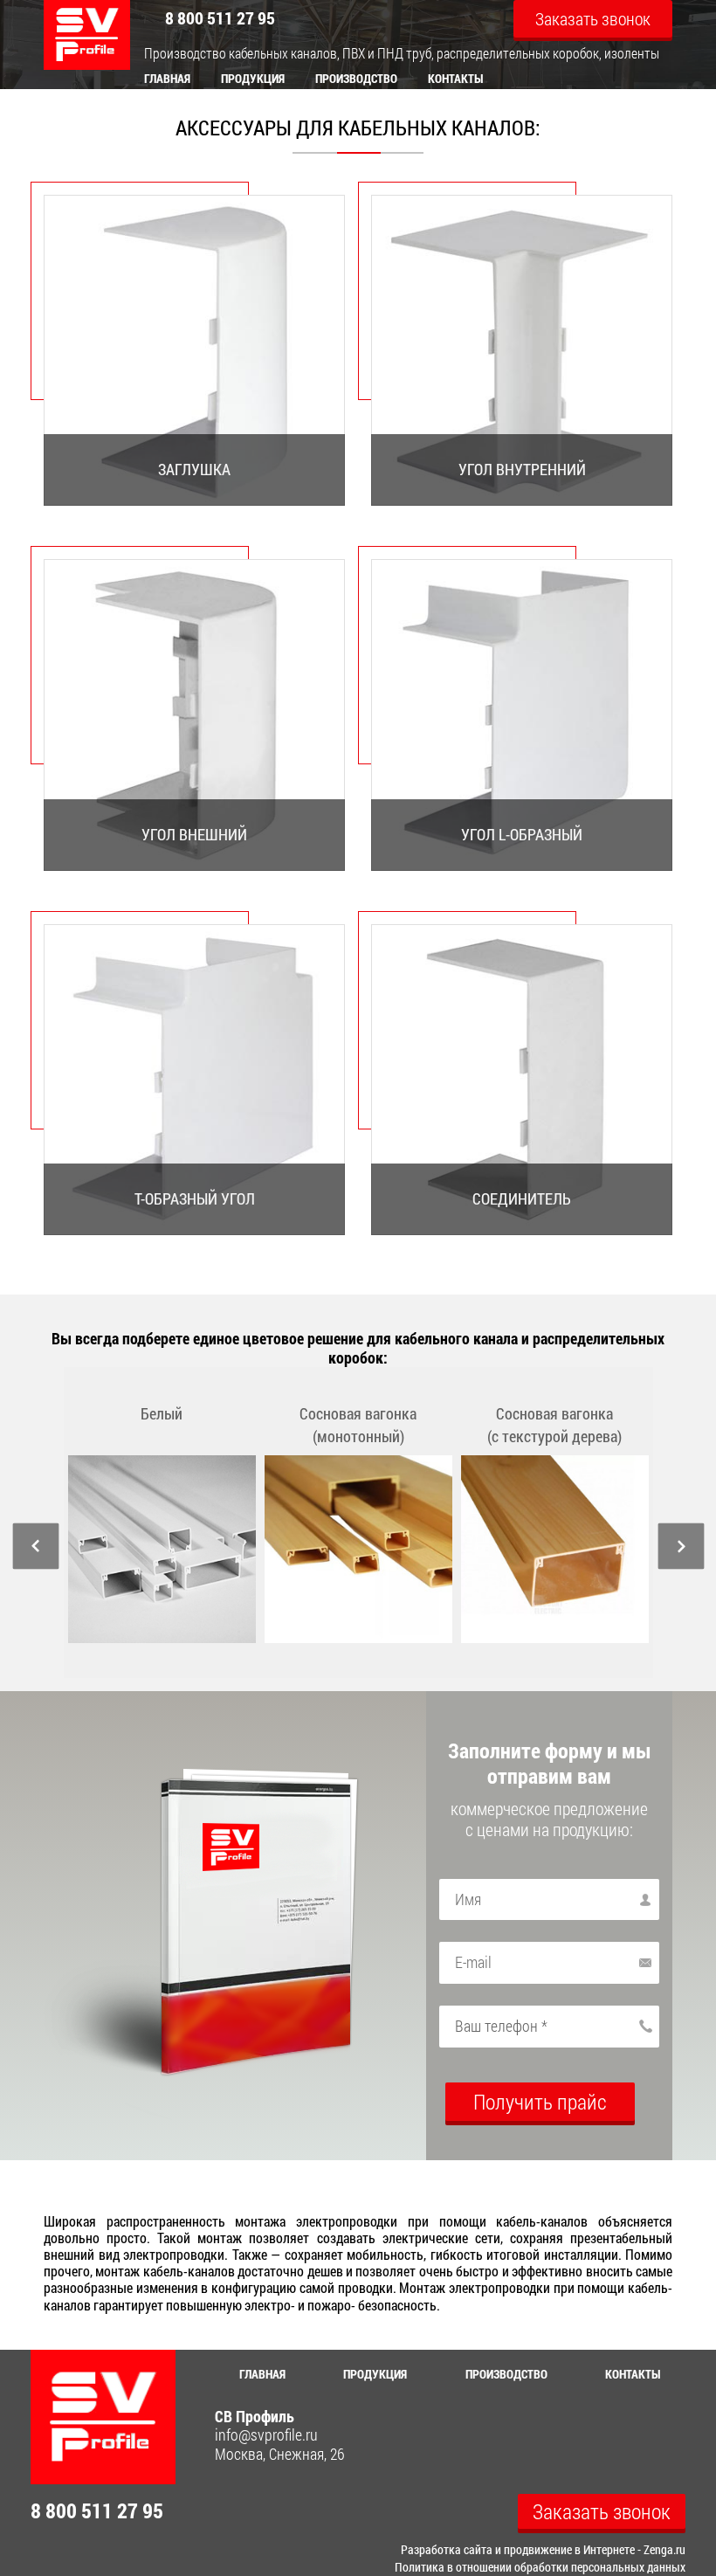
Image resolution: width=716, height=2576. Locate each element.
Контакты (456, 78)
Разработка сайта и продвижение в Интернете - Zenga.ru (543, 2549)
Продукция (253, 78)
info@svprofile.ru (266, 2435)
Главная (167, 78)
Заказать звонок (593, 18)
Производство (356, 78)
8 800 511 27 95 (220, 17)
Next (681, 1547)
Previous (35, 1547)
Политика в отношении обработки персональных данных (540, 2567)
